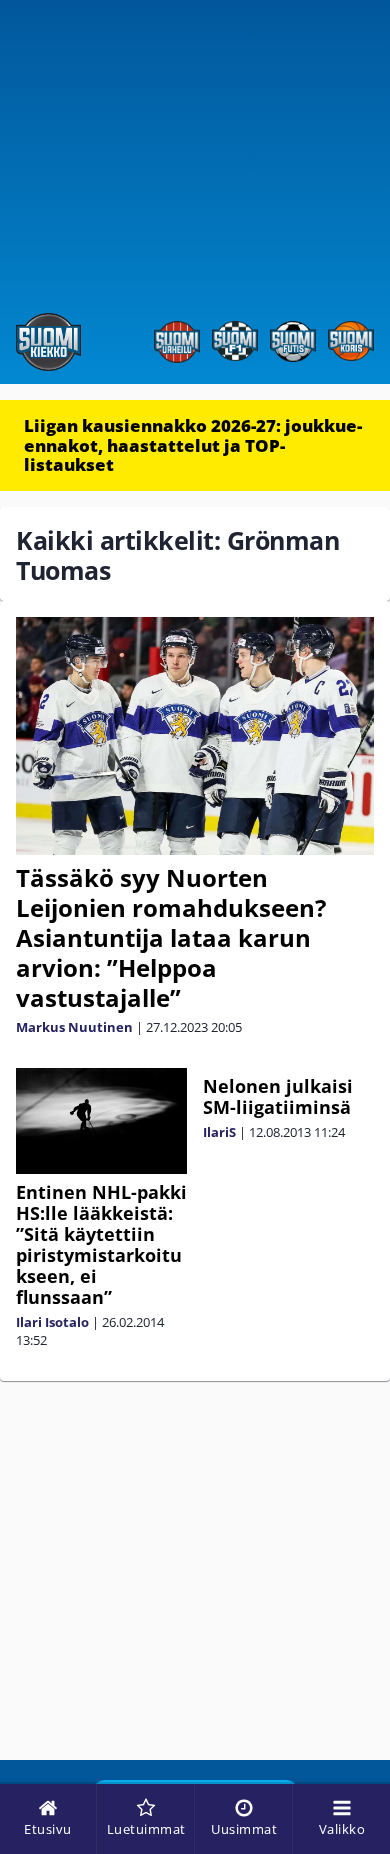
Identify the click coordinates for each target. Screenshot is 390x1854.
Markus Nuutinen (74, 1027)
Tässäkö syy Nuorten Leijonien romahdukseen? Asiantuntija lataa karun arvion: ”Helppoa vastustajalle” (171, 937)
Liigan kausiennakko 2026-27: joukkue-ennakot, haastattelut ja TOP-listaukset (193, 445)
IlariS (219, 1132)
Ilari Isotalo (52, 1322)
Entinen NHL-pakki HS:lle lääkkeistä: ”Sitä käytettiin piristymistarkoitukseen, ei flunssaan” (101, 1244)
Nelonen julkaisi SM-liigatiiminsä (278, 1096)
